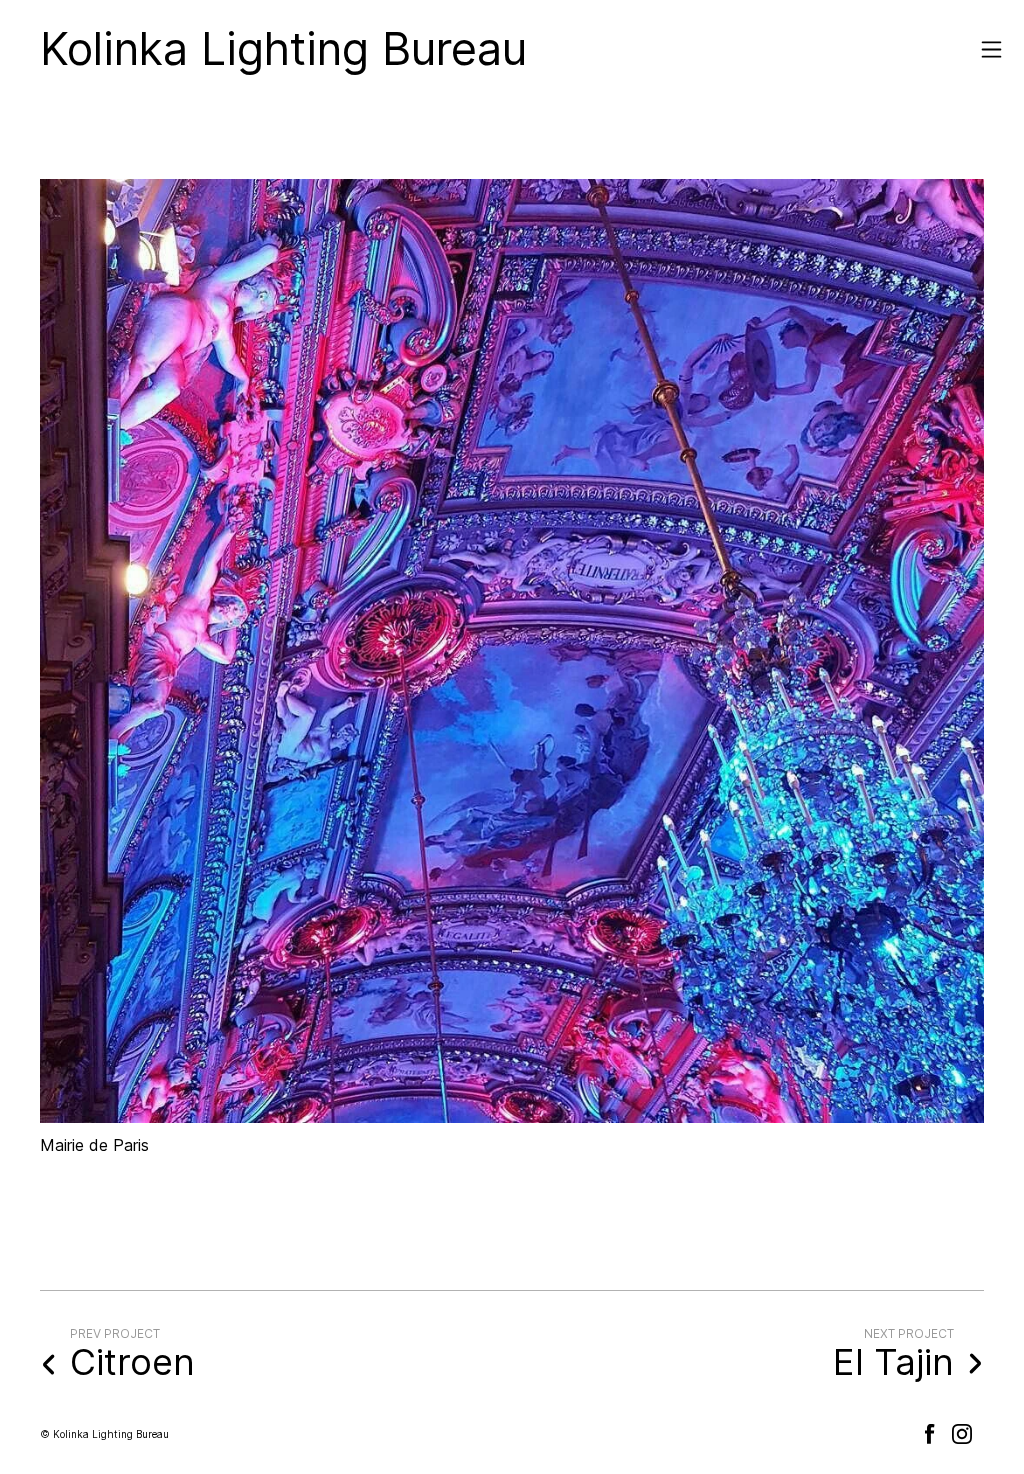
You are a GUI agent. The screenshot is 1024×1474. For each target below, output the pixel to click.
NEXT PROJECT (909, 1333)
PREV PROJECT (115, 1333)
